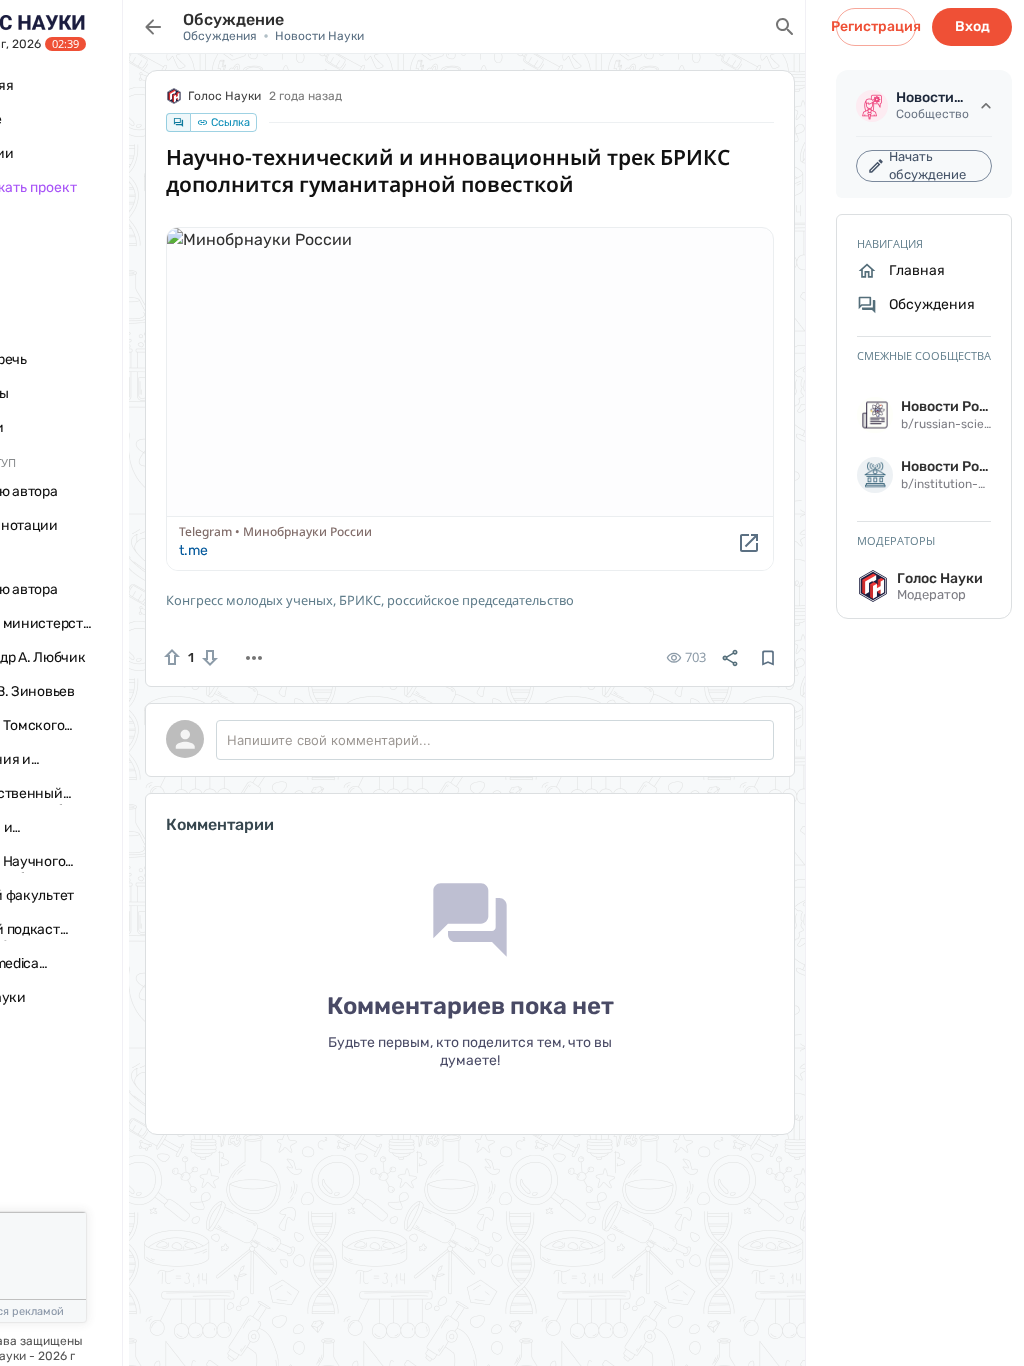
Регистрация (876, 26)
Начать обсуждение (927, 166)
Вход (972, 26)
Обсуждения (220, 36)
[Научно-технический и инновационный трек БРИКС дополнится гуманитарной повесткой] (470, 399)
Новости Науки (319, 36)
